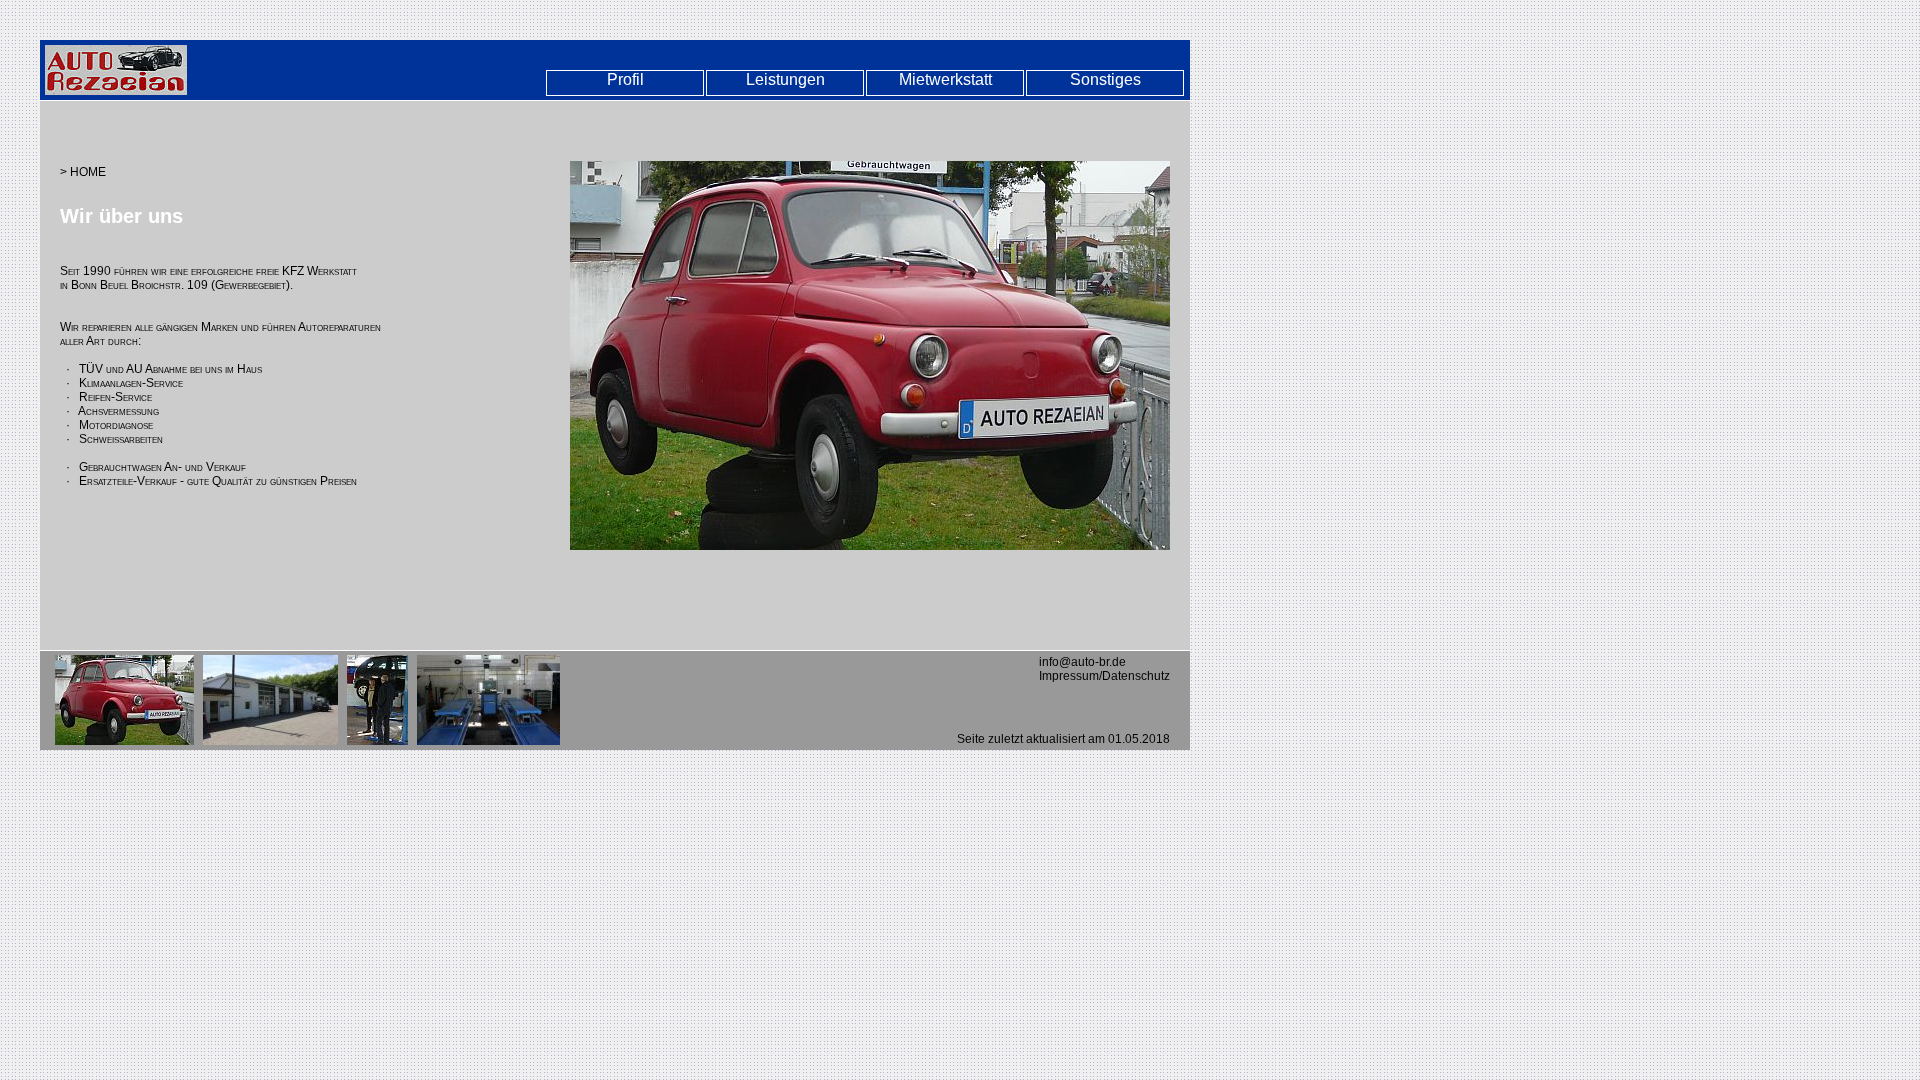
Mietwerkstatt (945, 79)
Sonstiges (1105, 79)
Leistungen (785, 79)
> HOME (83, 172)
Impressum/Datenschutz (1104, 676)
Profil (625, 79)
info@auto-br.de (1082, 662)
